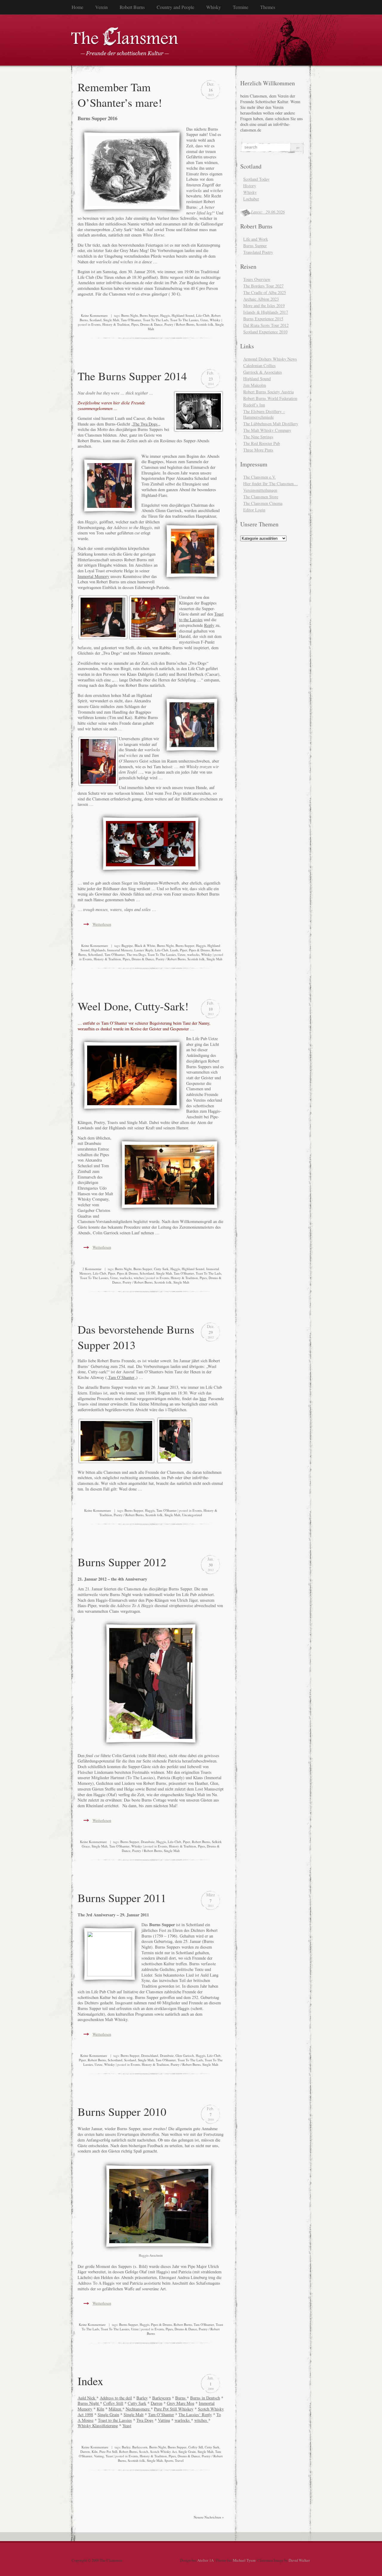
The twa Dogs (136, 954)
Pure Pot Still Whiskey (174, 2409)
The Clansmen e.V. (259, 477)
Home (77, 7)
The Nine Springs (258, 437)
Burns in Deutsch (205, 2398)
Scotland (95, 320)
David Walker (299, 2560)
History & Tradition (116, 324)
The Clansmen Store (261, 497)
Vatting (164, 2420)
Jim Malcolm (255, 385)
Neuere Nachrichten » (209, 2517)
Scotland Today (256, 179)
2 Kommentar (92, 1269)
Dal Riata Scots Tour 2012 (266, 325)
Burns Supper (149, 315)
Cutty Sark (161, 1269)
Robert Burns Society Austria (268, 392)
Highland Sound (183, 315)
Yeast (127, 2426)
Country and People (175, 7)
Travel (179, 2460)
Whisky (214, 7)
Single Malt (111, 320)
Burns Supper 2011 (122, 1898)
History (250, 186)
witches (139, 1278)
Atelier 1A (205, 2560)
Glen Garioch (185, 2055)
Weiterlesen (102, 924)
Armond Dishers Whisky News (270, 359)
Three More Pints (258, 450)
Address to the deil (116, 2398)
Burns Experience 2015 (263, 319)
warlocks (193, 954)
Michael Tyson (244, 2560)
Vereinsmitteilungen (260, 490)
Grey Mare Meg (181, 2403)
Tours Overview (257, 279)
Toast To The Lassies (184, 320)
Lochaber (251, 199)
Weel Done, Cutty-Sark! (133, 1006)
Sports (169, 2460)
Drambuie (148, 1842)
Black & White (145, 945)
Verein (101, 7)
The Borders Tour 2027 (263, 286)
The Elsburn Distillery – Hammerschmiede (264, 414)
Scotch (144, 2451)
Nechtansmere (138, 2409)
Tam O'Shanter (131, 320)
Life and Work (256, 239)
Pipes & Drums (199, 950)
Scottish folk (205, 324)
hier (203, 1398)
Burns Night (130, 315)
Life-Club (203, 315)
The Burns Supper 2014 (132, 376)
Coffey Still (113, 2403)
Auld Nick (87, 2398)
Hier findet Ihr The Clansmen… (271, 484)
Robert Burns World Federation (270, 398)
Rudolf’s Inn (254, 405)
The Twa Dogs (145, 424)
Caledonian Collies (259, 365)
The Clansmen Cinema (263, 503)
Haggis (165, 315)
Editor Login (254, 510)
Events (96, 324)
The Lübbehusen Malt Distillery (271, 424)
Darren (157, 2403)
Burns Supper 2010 (122, 2111)
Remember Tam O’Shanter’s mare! (120, 95)
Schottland (95, 954)
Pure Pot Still (108, 2451)
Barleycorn (161, 2398)
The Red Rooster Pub (262, 443)
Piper (184, 950)
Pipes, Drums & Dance (147, 324)
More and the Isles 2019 (264, 306)
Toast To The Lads (156, 320)
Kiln (100, 2409)
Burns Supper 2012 (122, 1562)
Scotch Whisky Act (163, 2451)
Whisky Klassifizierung (98, 2426)
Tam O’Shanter (121, 1377)
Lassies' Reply (144, 950)
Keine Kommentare (94, 315)
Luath (174, 950)
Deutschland (150, 2055)
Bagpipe (127, 945)
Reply (209, 625)
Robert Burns (132, 7)
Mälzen (115, 2409)
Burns (181, 2398)
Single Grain (108, 2415)
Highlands (98, 950)
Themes (268, 7)
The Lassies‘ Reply (195, 2415)
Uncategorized (192, 1515)
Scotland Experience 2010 (265, 332)
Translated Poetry (258, 252)
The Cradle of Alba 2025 (265, 292)
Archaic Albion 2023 (261, 299)
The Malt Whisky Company (267, 430)
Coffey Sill (196, 2447)
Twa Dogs (145, 2420)
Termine (241, 7)
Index (90, 2381)
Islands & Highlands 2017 (266, 312)
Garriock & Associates (263, 372)
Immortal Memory (93, 576)
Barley (142, 2398)
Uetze (204, 320)
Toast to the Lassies (201, 617)
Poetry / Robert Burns (179, 324)
